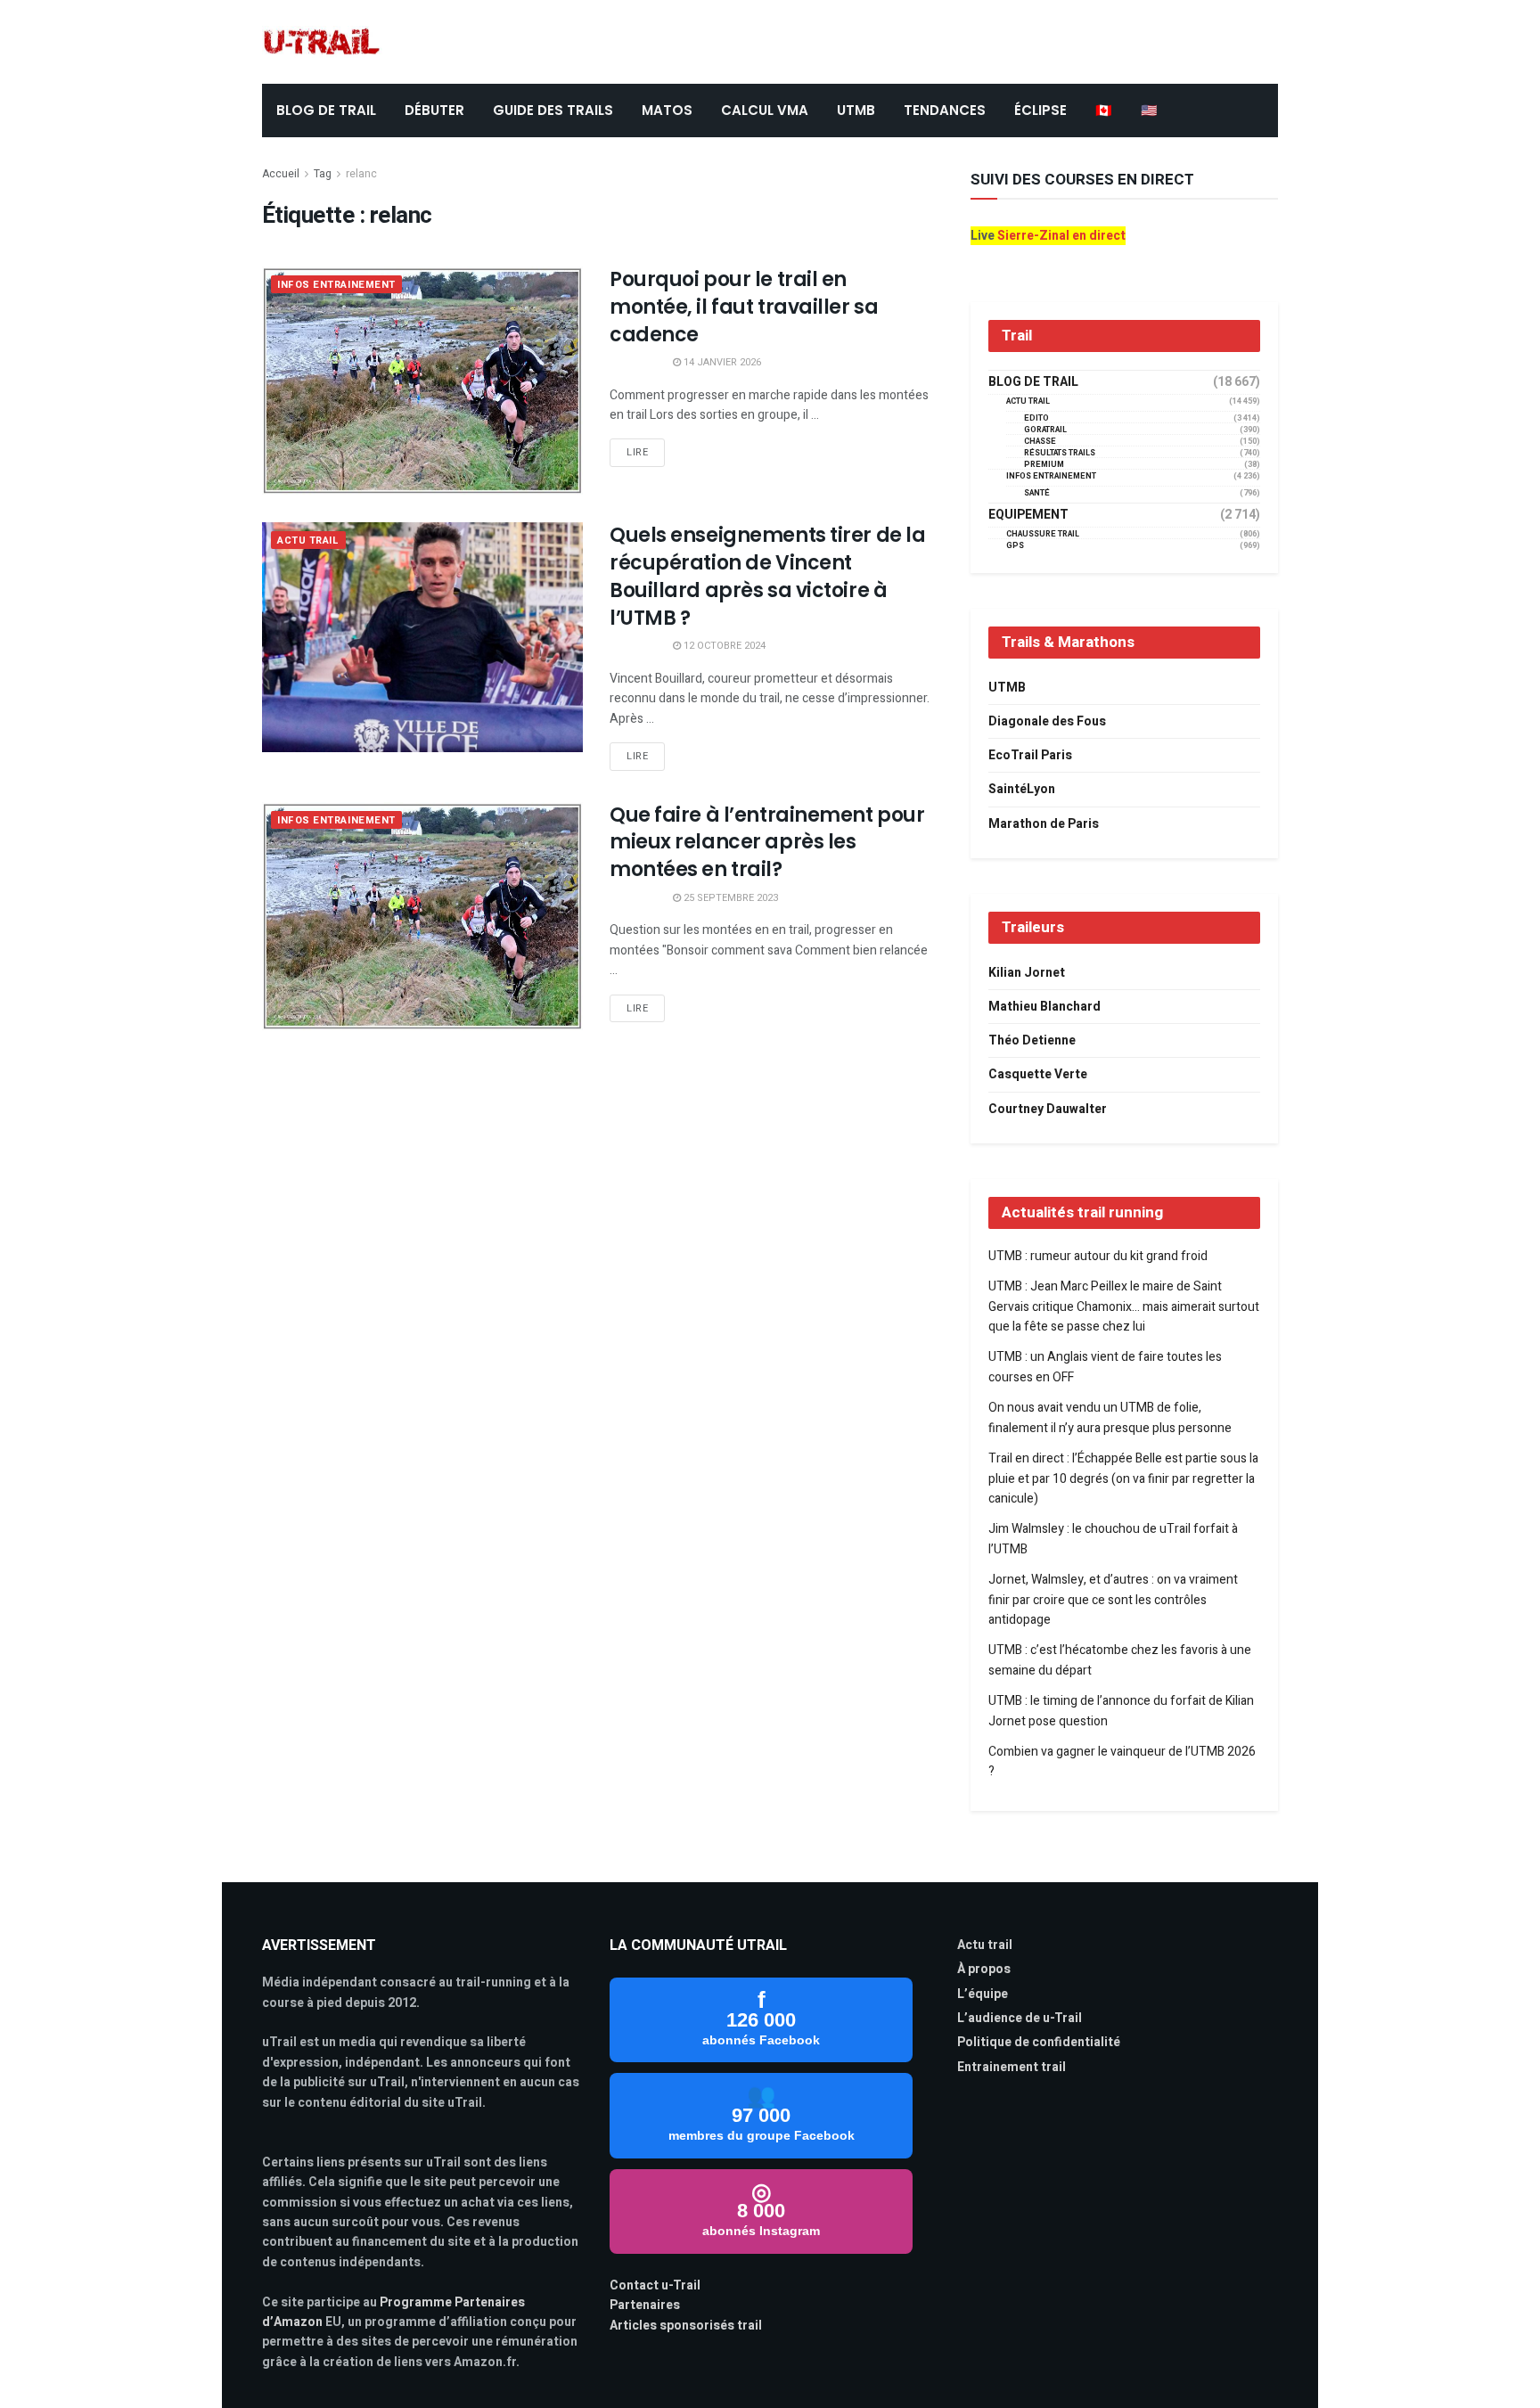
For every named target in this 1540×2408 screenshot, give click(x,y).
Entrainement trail (1012, 2067)
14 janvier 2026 (721, 362)
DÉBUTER (434, 110)
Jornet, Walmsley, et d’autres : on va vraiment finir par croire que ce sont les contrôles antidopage (1113, 1600)
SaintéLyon (1022, 789)
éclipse (1040, 110)
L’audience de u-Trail (1020, 2018)
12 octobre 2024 (723, 646)
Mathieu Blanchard (1044, 1007)
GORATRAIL (1045, 430)
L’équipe (983, 1994)
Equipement (1028, 515)
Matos (667, 110)
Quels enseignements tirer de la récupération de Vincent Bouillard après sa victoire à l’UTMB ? (767, 576)
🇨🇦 (1104, 110)
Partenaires (645, 2305)
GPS (1015, 546)
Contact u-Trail (655, 2285)
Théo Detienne (1032, 1040)
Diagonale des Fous (1047, 721)
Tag (323, 174)
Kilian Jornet (1027, 973)
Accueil (281, 174)
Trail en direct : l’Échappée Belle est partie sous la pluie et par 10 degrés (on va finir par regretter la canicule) (1123, 1478)
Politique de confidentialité (1039, 2042)
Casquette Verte (1038, 1074)
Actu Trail (308, 541)
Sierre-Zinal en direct (1061, 236)
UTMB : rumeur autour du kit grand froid (1098, 1256)
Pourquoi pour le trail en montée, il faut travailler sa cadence (744, 307)
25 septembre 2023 (729, 898)
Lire (637, 452)
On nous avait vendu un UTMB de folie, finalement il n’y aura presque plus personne (1110, 1417)
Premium (1044, 465)
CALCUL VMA (765, 110)
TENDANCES (945, 110)
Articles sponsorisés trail (686, 2326)
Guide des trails (553, 110)
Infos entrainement (336, 285)
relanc (361, 174)
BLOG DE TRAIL (326, 110)
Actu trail (985, 1945)
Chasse (1040, 442)
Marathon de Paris (1044, 824)
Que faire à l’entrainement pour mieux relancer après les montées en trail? (767, 843)
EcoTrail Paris (1030, 755)
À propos (984, 1969)
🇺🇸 (1149, 110)
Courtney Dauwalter (1048, 1109)
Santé (1037, 493)
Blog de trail (1033, 382)
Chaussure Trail (1043, 534)
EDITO (1036, 418)
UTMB (856, 110)
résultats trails (1060, 453)
